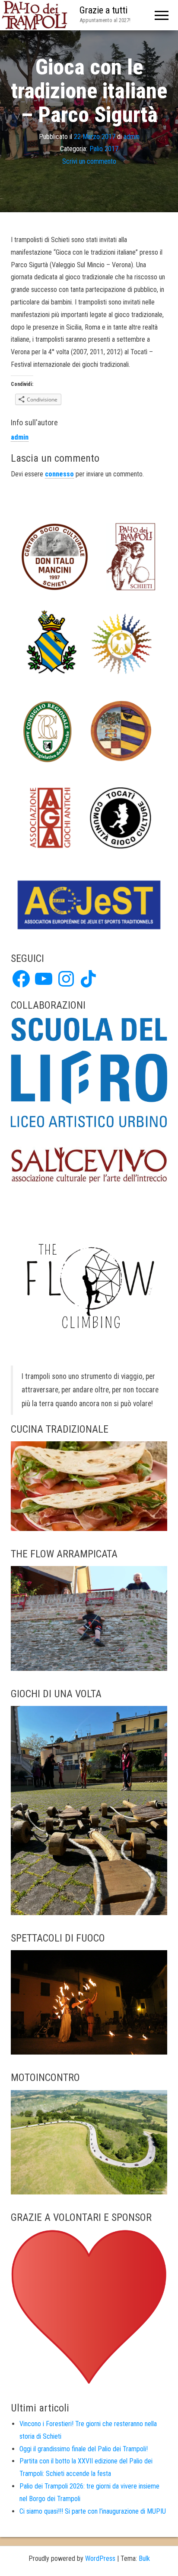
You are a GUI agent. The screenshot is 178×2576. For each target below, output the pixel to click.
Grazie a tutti (103, 10)
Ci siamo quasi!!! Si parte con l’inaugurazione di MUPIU (93, 2511)
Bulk (144, 2558)
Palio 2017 (104, 149)
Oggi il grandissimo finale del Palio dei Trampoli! (84, 2449)
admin (132, 137)
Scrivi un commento (89, 161)
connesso (59, 474)
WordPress (100, 2558)
